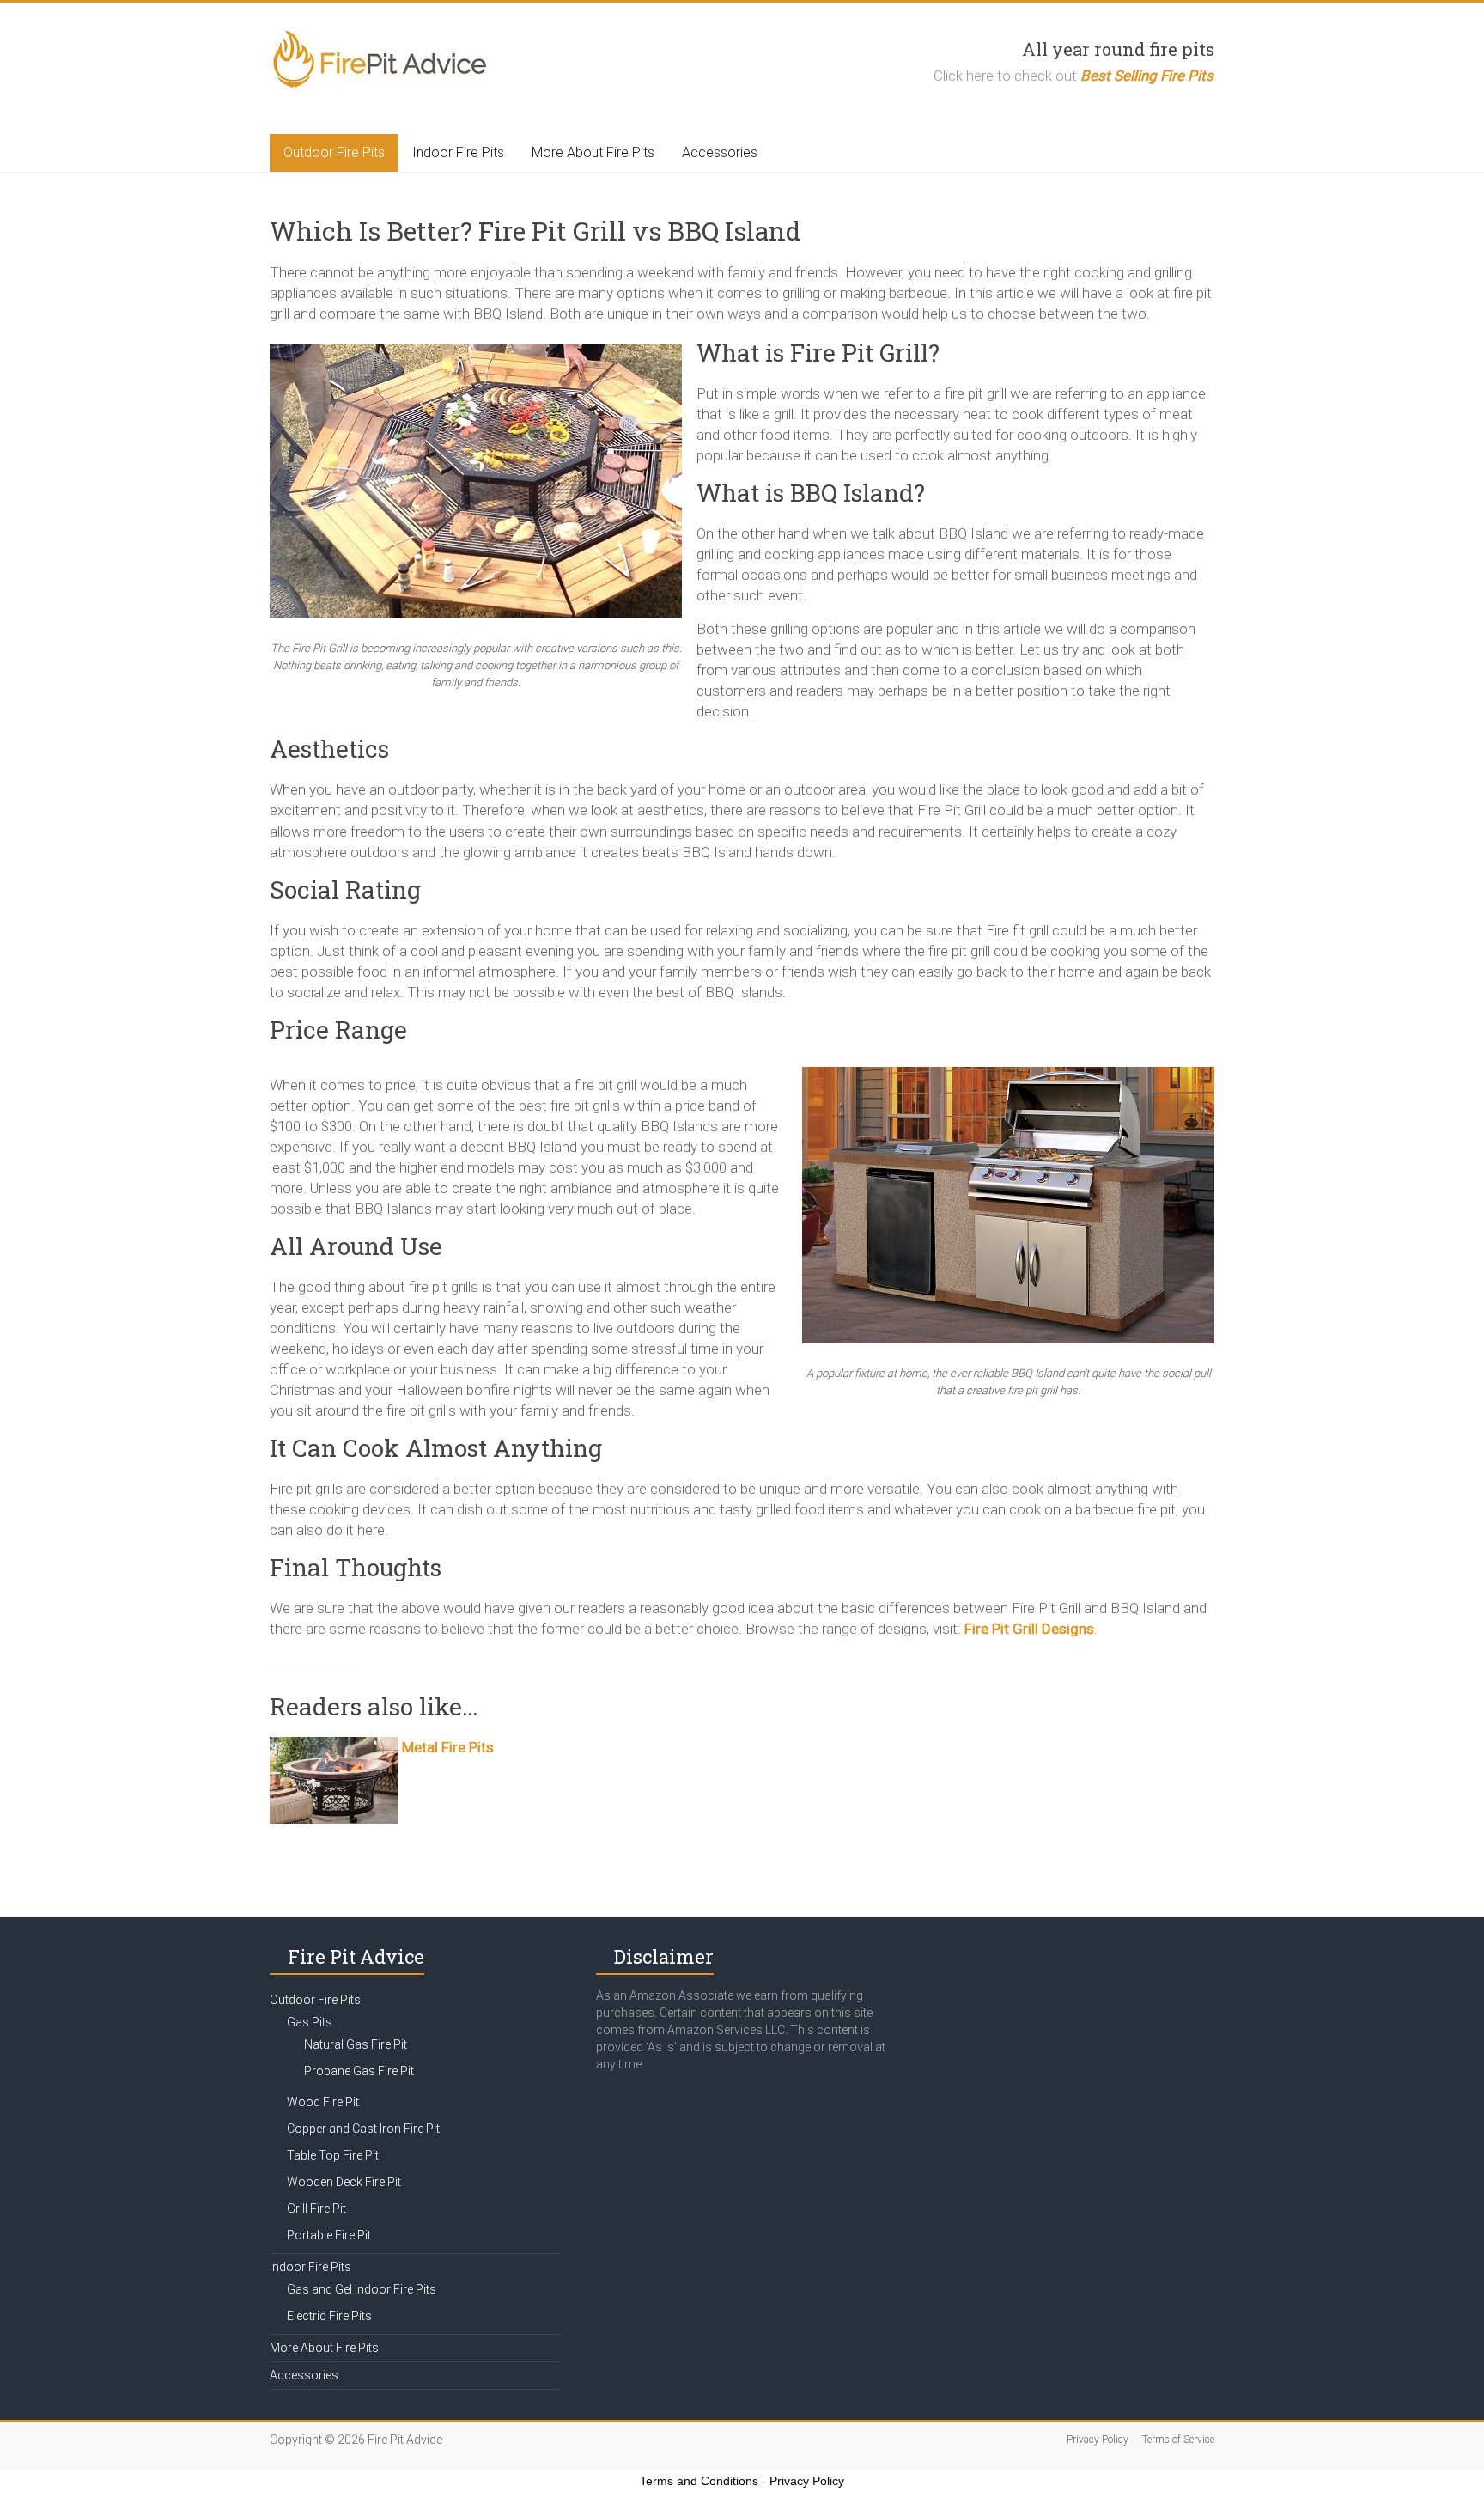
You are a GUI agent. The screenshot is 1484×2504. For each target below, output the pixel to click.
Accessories (720, 152)
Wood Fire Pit (323, 2102)
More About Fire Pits (593, 152)
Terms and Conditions (699, 2481)
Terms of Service (1178, 2440)
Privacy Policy (1098, 2440)
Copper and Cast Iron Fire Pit (363, 2129)
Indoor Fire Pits (458, 152)
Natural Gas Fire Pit (356, 2044)
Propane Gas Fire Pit (359, 2071)
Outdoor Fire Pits (334, 152)
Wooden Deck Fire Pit (344, 2182)
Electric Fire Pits (329, 2316)
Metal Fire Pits (448, 1747)
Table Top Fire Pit (333, 2155)
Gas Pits (310, 2022)
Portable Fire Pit (329, 2235)
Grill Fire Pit (316, 2209)
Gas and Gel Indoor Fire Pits (362, 2289)
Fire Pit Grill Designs (1029, 1629)
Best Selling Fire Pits (1147, 76)
